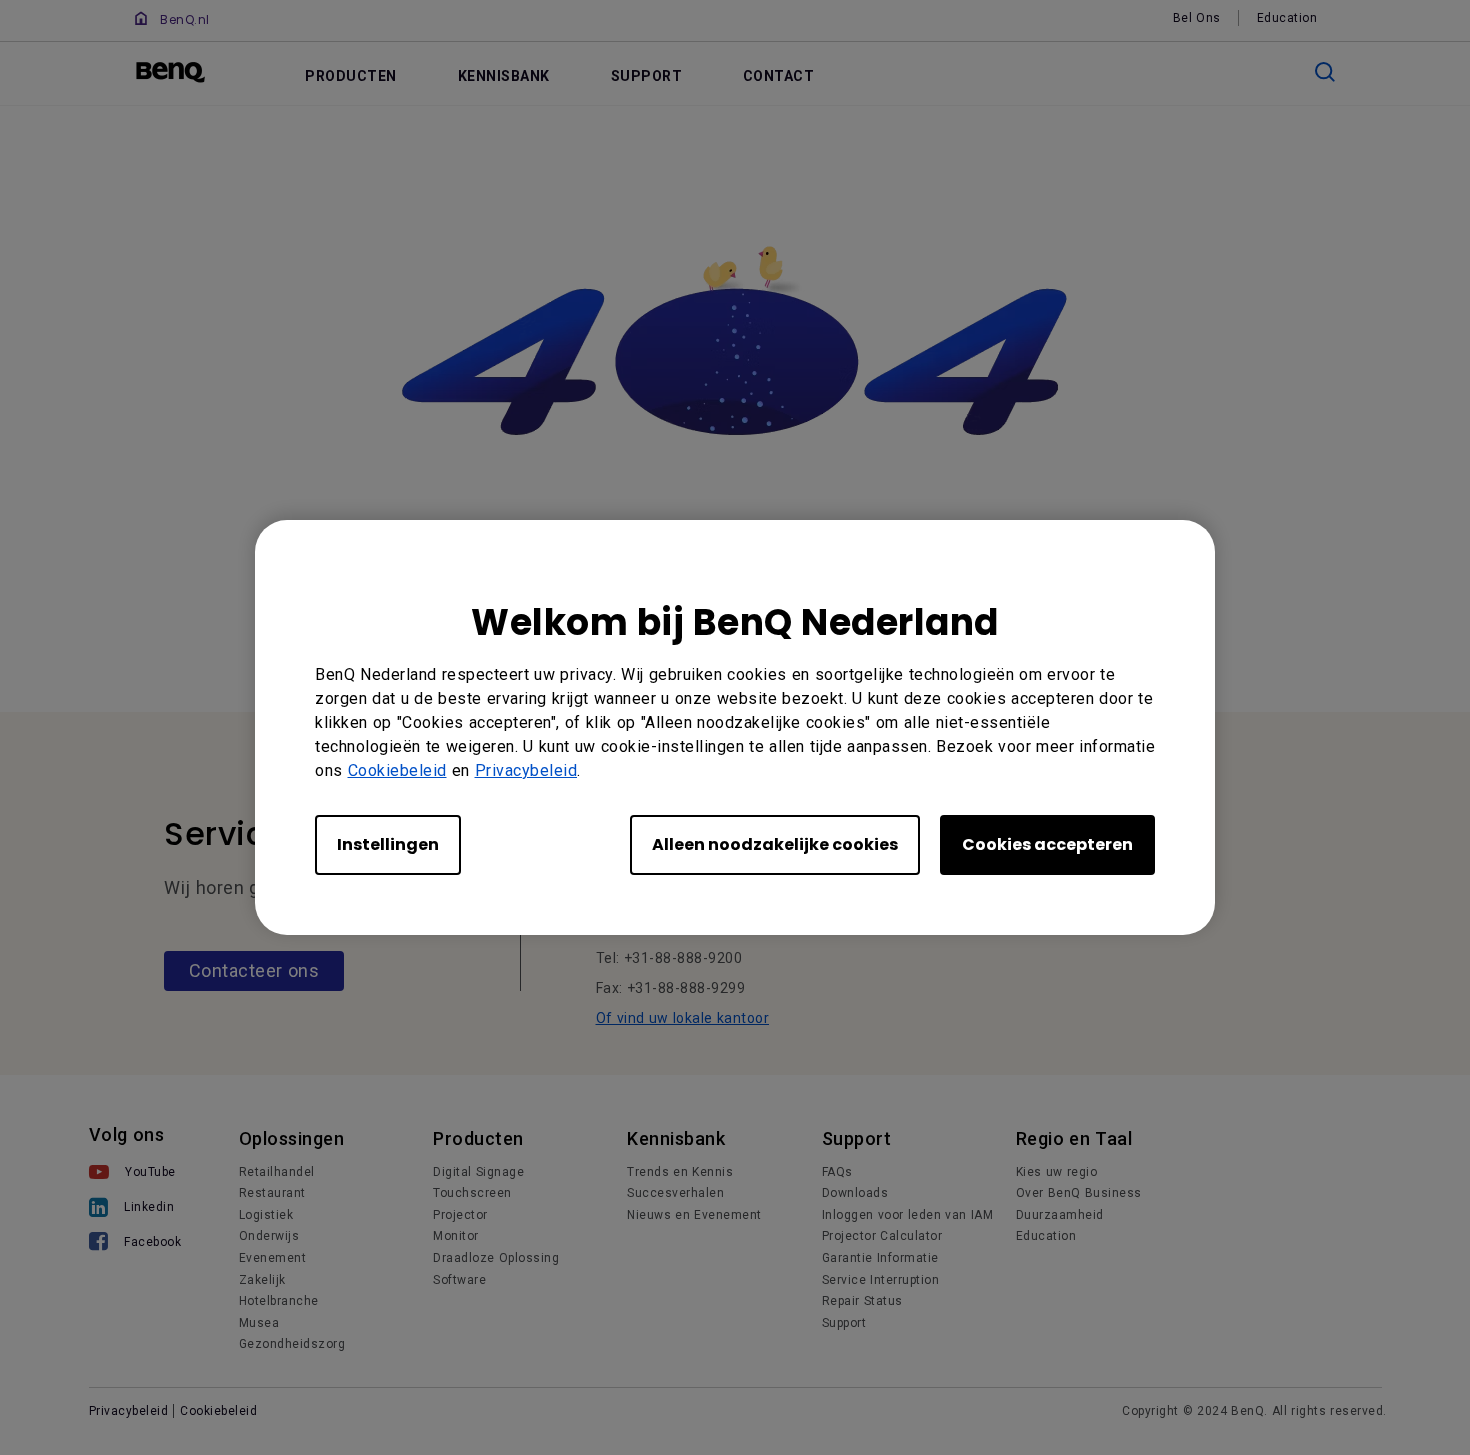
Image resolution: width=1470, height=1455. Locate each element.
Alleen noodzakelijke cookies (775, 844)
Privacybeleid (526, 770)
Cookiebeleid (397, 770)
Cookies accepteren (1047, 844)
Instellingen (388, 844)
